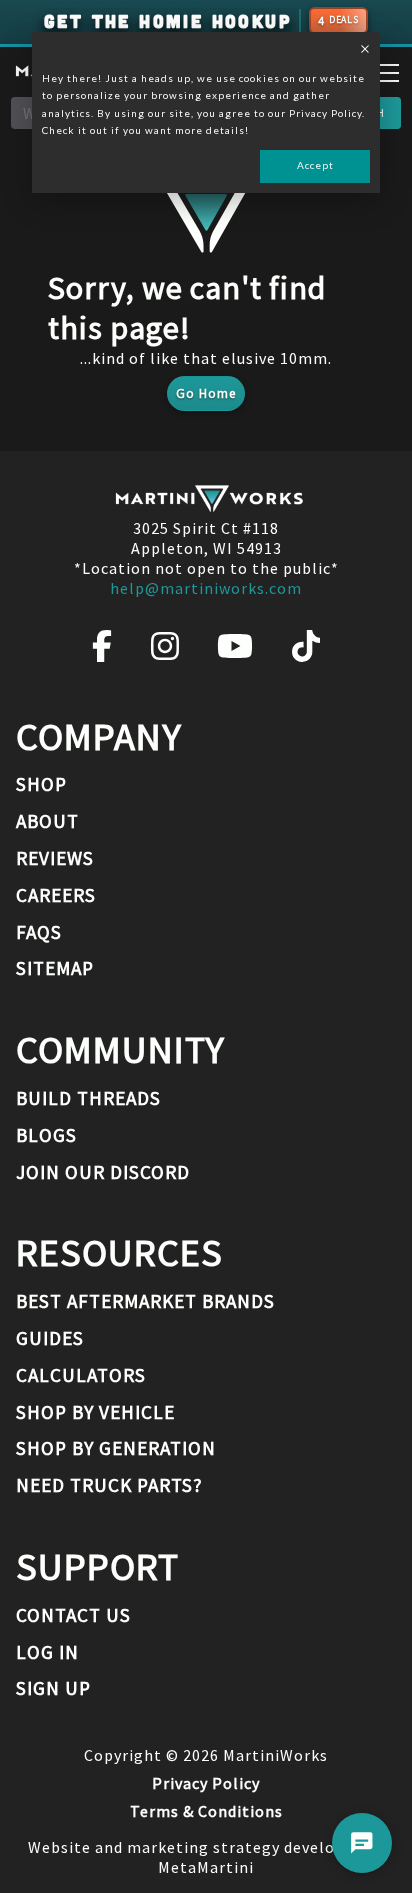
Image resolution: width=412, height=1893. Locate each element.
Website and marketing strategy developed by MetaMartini (206, 1857)
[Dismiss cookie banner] (365, 51)
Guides (50, 1338)
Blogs (46, 1135)
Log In (47, 1652)
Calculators (81, 1375)
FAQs (39, 932)
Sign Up (53, 1688)
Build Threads (88, 1098)
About (47, 821)
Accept (315, 165)
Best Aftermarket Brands (145, 1301)
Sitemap (55, 968)
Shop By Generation (116, 1448)
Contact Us (73, 1615)
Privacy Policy (206, 1783)
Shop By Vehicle (95, 1412)
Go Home (206, 393)
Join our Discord (103, 1172)
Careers (56, 895)
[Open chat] (362, 1843)
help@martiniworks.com (206, 588)
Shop (41, 784)
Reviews (55, 858)
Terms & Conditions (206, 1811)
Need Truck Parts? (109, 1485)
